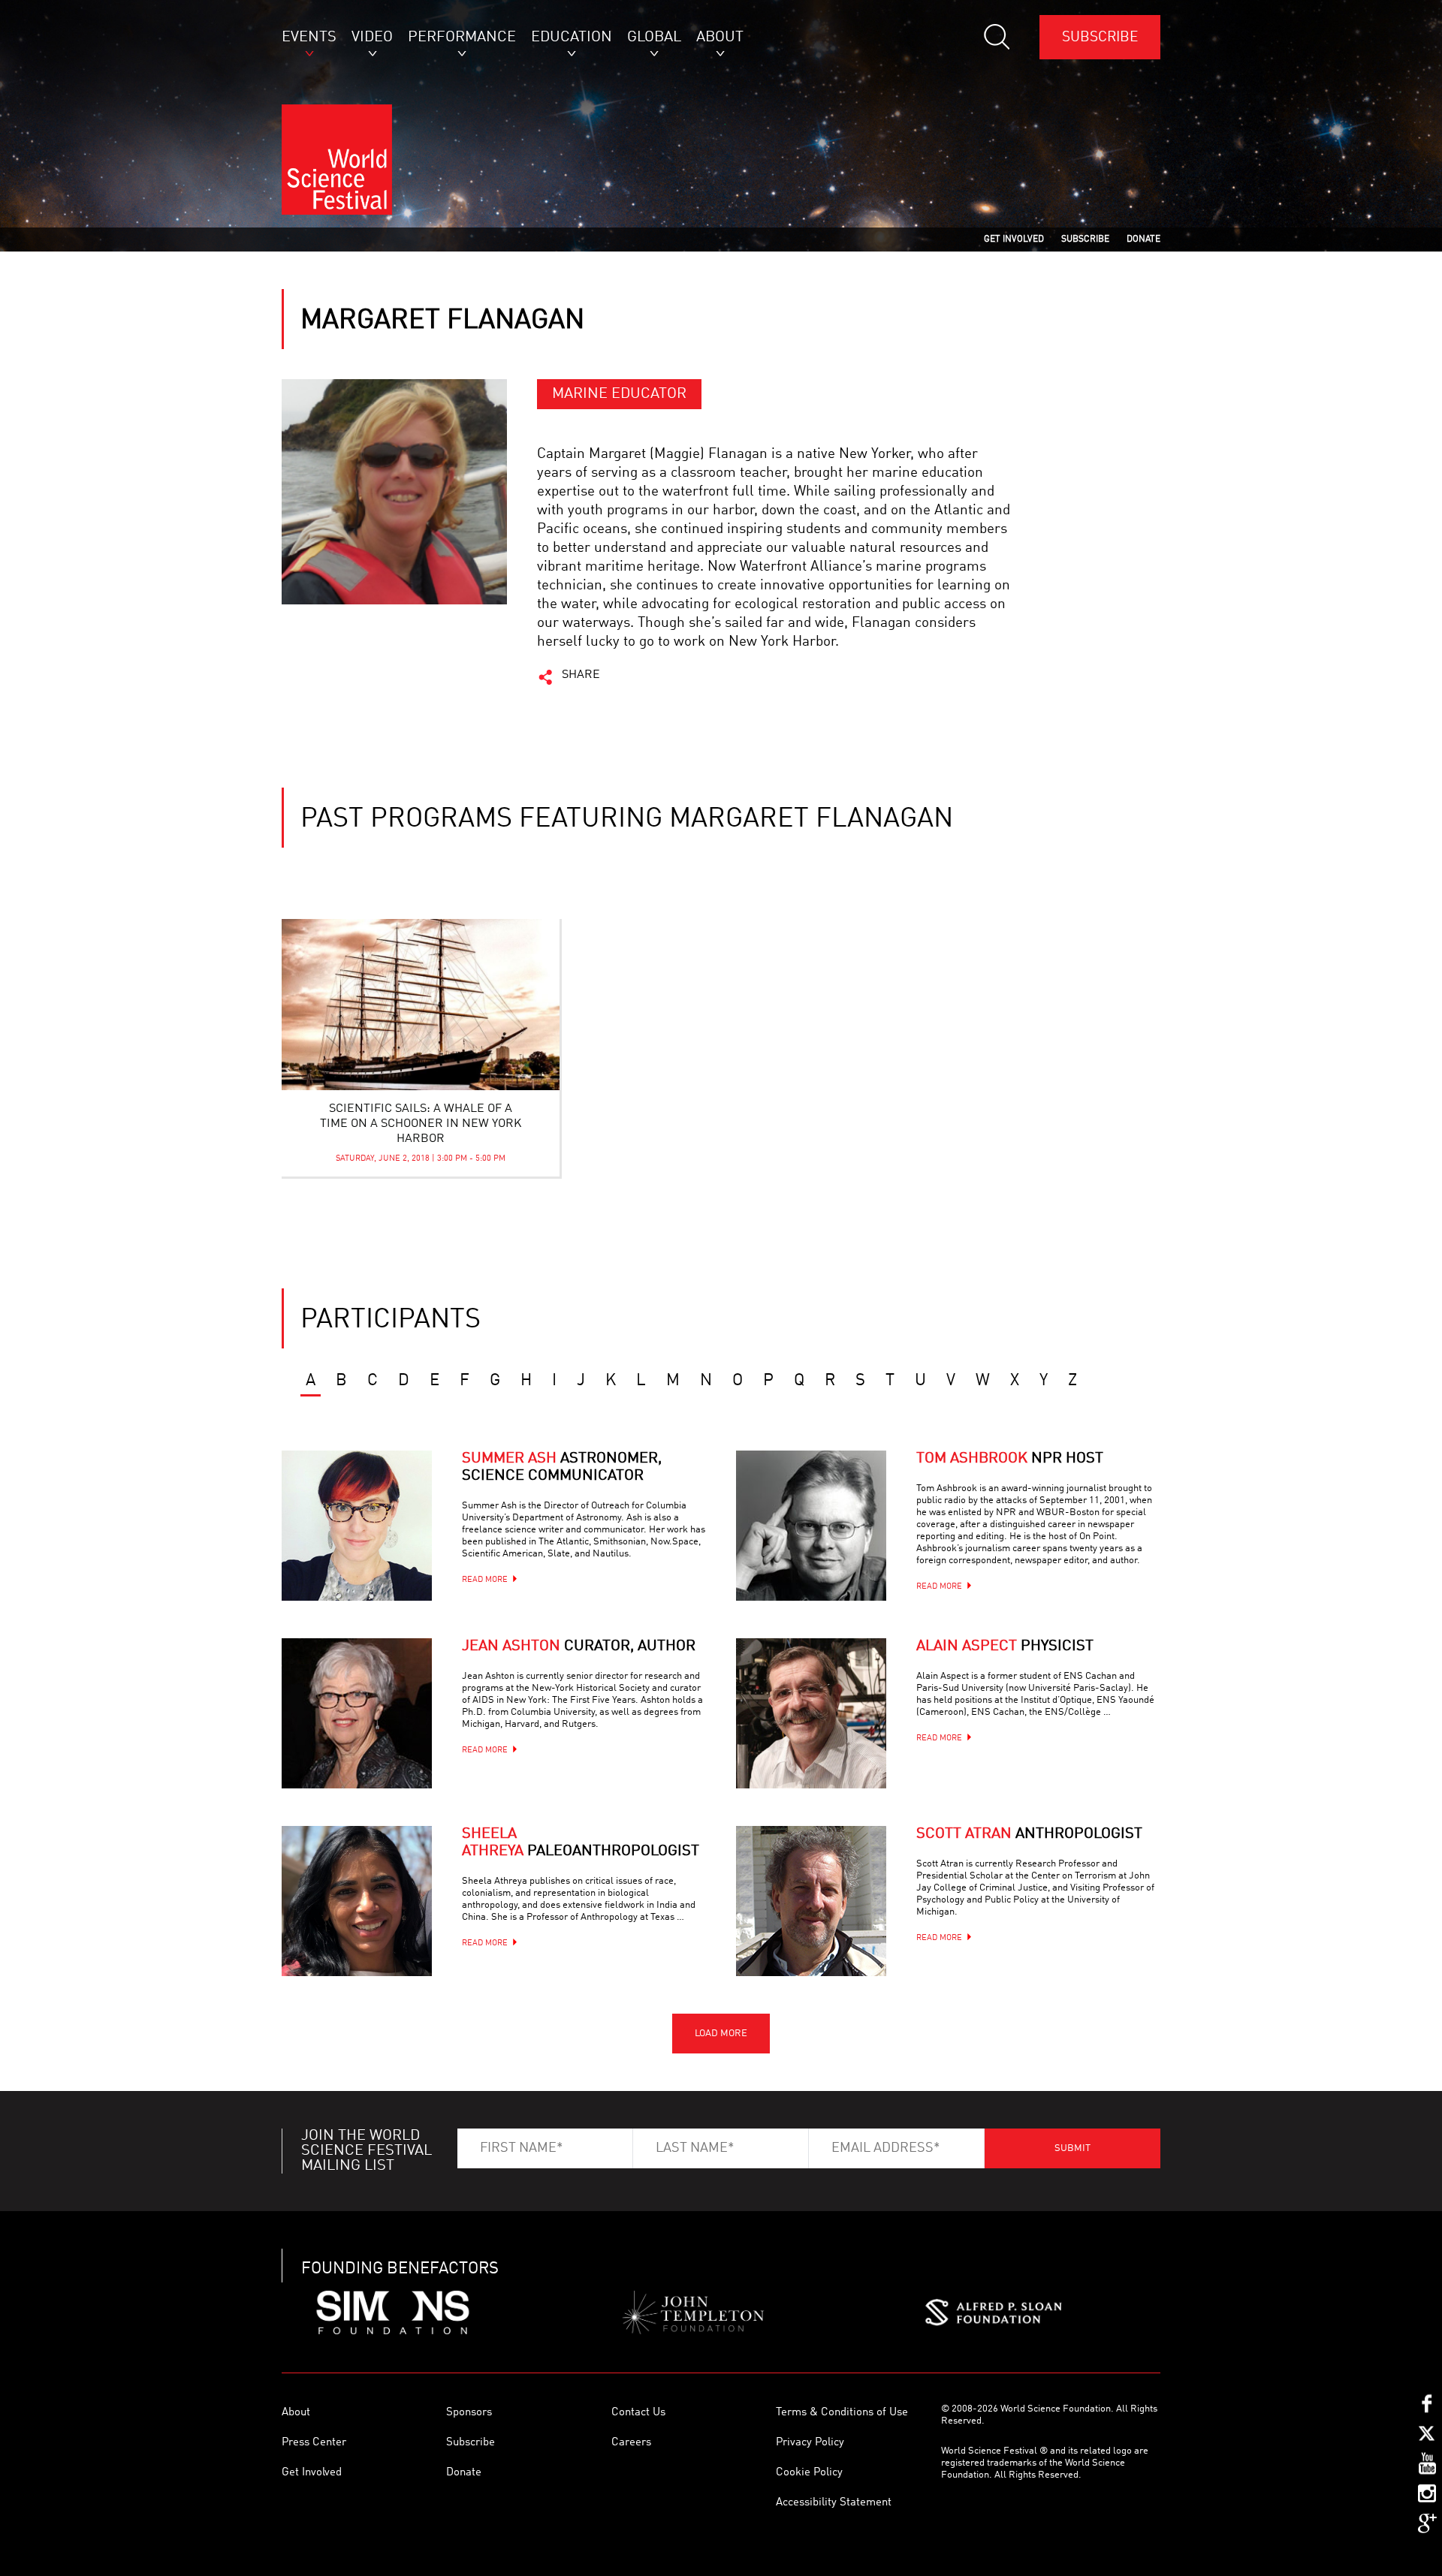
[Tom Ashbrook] (811, 1526)
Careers (631, 2443)
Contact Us (638, 2413)
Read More (485, 1580)
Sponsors (469, 2413)
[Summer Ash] (357, 1526)
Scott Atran (1029, 1834)
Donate (464, 2473)
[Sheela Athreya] (357, 1901)
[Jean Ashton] (357, 1713)
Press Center (314, 2443)
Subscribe (1100, 37)
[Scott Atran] (811, 1901)
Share (581, 675)
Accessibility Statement (834, 2503)
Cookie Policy (809, 2473)
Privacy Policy (810, 2443)
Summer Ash (562, 1467)
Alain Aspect (1005, 1647)
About (296, 2413)
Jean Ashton (579, 1647)
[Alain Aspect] (811, 1713)
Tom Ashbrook (1010, 1459)
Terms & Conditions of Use (842, 2413)
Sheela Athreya (581, 1843)
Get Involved (312, 2473)
